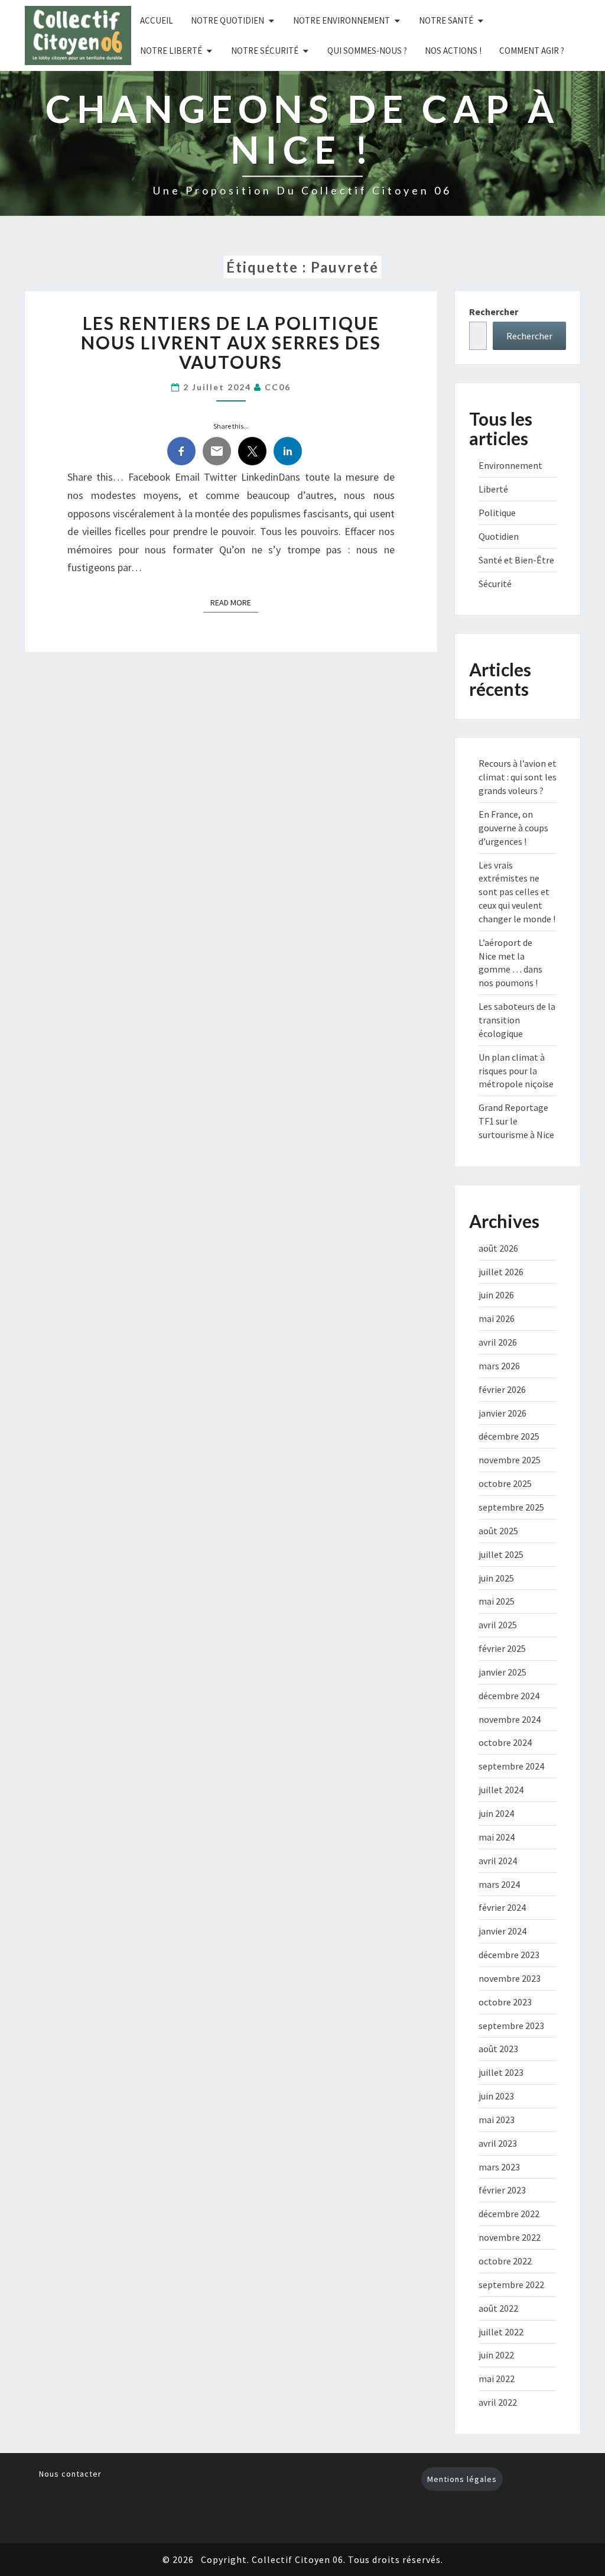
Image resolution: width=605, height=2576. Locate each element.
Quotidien (499, 536)
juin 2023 (496, 2096)
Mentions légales (462, 2479)
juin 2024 (496, 1813)
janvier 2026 (502, 1413)
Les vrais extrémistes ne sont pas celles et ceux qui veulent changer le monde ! (517, 892)
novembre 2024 (510, 1719)
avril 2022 (498, 2402)
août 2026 (498, 1248)
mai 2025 (497, 1601)
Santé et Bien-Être (516, 560)
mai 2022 (497, 2379)
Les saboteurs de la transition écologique (517, 1020)
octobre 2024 (505, 1742)
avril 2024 (498, 1861)
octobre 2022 (505, 2261)
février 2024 (502, 1907)
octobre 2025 (505, 1483)
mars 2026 (499, 1366)
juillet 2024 (501, 1790)
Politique (497, 513)
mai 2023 (497, 2120)
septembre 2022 (511, 2285)
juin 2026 (496, 1295)
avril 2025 (498, 1625)
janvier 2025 (502, 1672)
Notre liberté (171, 51)
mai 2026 (497, 1318)
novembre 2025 (510, 1460)
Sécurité (495, 584)
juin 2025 (496, 1578)
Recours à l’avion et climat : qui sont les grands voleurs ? (518, 777)
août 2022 (498, 2308)
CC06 (278, 387)
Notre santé (446, 20)
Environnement (510, 465)
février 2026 (502, 1389)
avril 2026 (498, 1342)
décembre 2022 (509, 2214)
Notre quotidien (227, 20)
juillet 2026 (501, 1272)
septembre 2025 (511, 1507)
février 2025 (502, 1648)
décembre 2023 (509, 1955)
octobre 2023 (505, 2002)
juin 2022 (496, 2355)
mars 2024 (499, 1884)
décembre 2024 (509, 1696)
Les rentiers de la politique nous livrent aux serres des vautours (231, 342)
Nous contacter (70, 2474)
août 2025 (498, 1531)
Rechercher (494, 312)
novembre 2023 (510, 1978)
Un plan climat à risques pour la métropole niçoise (516, 1071)
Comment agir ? (532, 51)
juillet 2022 (501, 2332)
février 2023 (502, 2190)
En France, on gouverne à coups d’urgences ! (513, 828)
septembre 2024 (511, 1766)
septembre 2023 (511, 2026)
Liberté (493, 489)
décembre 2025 (509, 1436)
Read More (234, 602)
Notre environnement (341, 20)
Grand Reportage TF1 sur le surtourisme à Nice (516, 1121)
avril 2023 (498, 2143)
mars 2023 (499, 2167)
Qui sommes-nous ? (367, 51)
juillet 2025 (501, 1554)
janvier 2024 (502, 1931)
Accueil (157, 20)
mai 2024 (497, 1837)
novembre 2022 (510, 2237)
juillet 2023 (501, 2072)
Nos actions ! (453, 51)
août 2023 (498, 2049)
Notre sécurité (265, 51)
